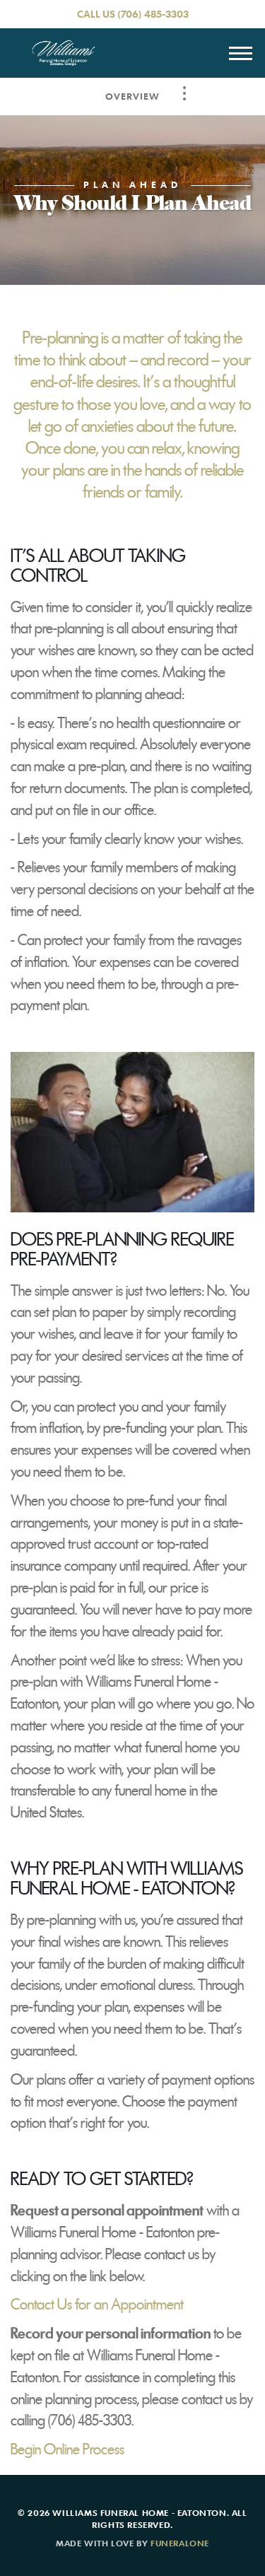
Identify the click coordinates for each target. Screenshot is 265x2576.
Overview (132, 96)
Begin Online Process (67, 2449)
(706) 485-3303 (153, 14)
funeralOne (180, 2543)
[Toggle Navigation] (184, 93)
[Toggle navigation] (240, 53)
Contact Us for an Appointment (97, 2305)
